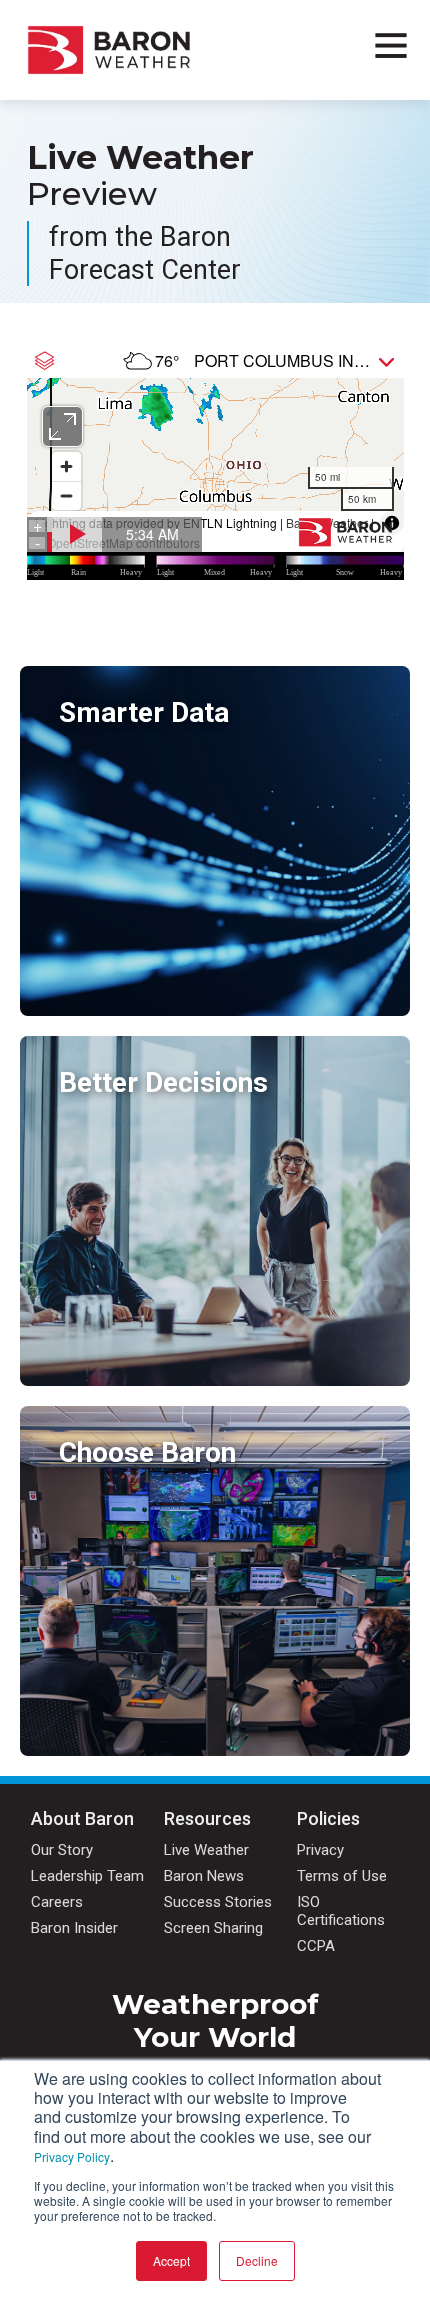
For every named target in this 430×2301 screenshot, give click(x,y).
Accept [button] (171, 2260)
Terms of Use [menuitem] (342, 1876)
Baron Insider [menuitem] (74, 1928)
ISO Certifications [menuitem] (341, 1911)
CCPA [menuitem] (316, 1946)
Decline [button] (257, 2260)
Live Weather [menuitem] (206, 1850)
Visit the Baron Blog (125, 1367)
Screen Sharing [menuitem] (213, 1928)
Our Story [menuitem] (62, 1850)
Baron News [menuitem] (204, 1876)
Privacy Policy (72, 2156)
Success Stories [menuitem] (218, 1902)
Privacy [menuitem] (320, 1850)
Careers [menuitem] (57, 1902)
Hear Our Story (110, 1737)
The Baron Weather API (137, 997)
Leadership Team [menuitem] (87, 1876)
